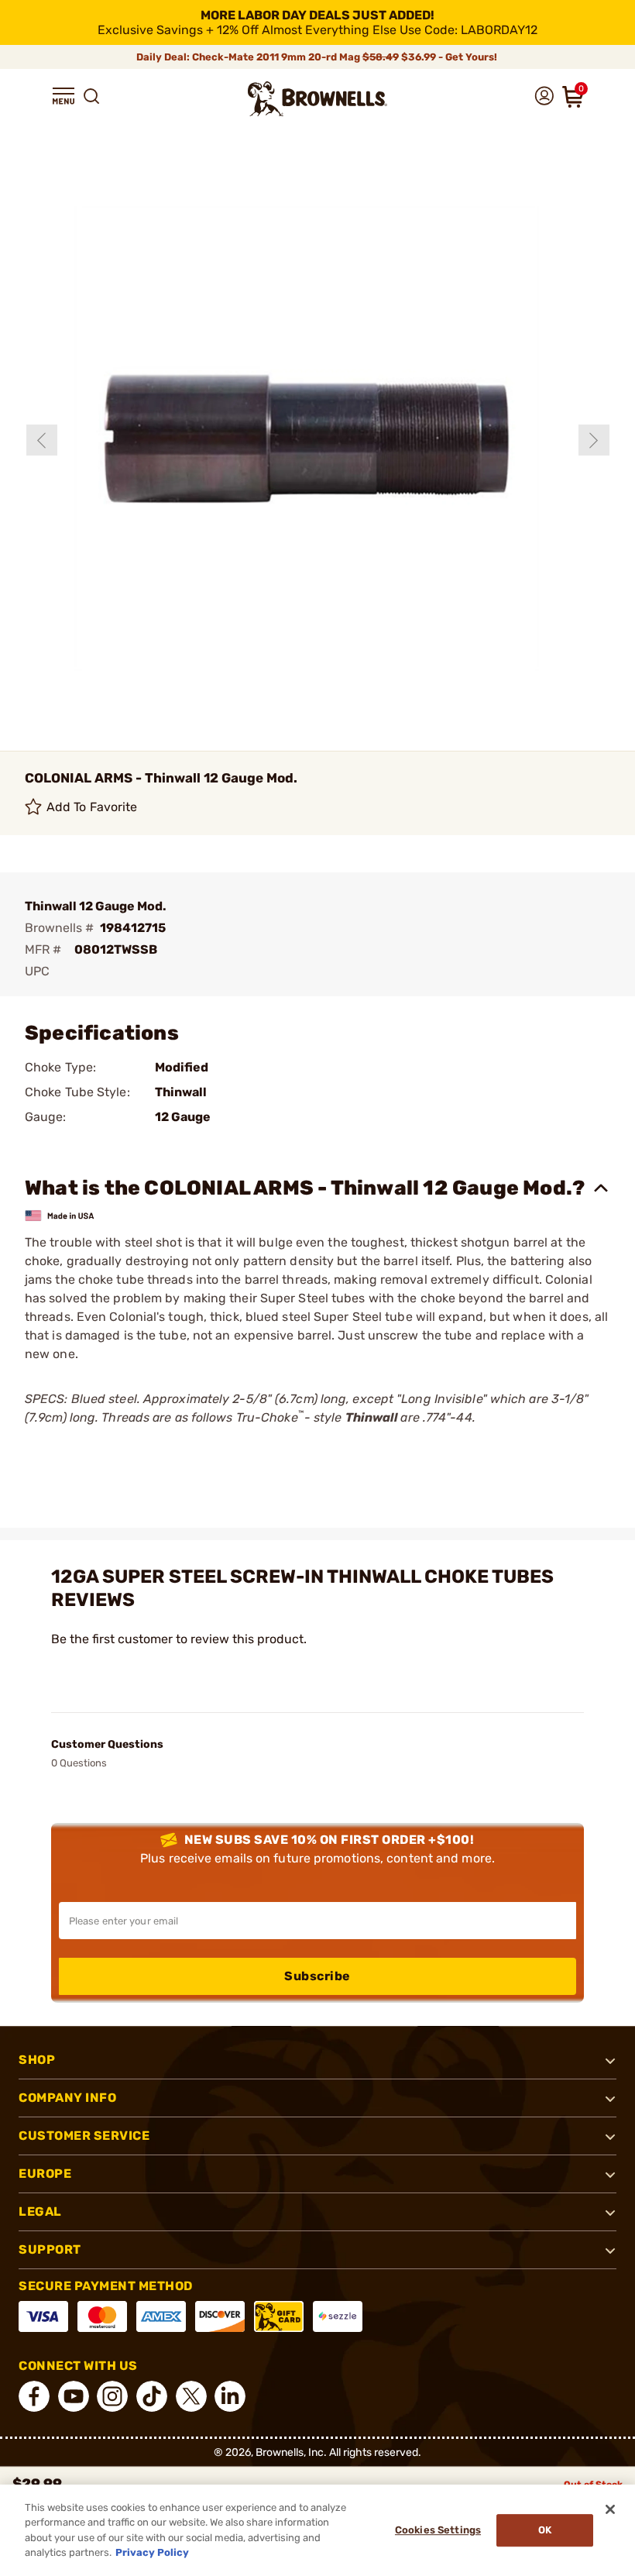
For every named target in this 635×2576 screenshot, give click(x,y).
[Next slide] (594, 440)
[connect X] (191, 2396)
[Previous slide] (42, 440)
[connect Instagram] (112, 2396)
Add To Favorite (92, 807)
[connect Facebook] (34, 2396)
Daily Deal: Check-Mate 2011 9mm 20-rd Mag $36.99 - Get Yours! (318, 57)
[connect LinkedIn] (230, 2396)
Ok (545, 2530)
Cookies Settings (438, 2530)
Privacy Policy (152, 2552)
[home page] (317, 99)
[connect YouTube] (74, 2396)
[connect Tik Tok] (152, 2396)
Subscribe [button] (317, 1976)
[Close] (610, 2509)
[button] (63, 96)
